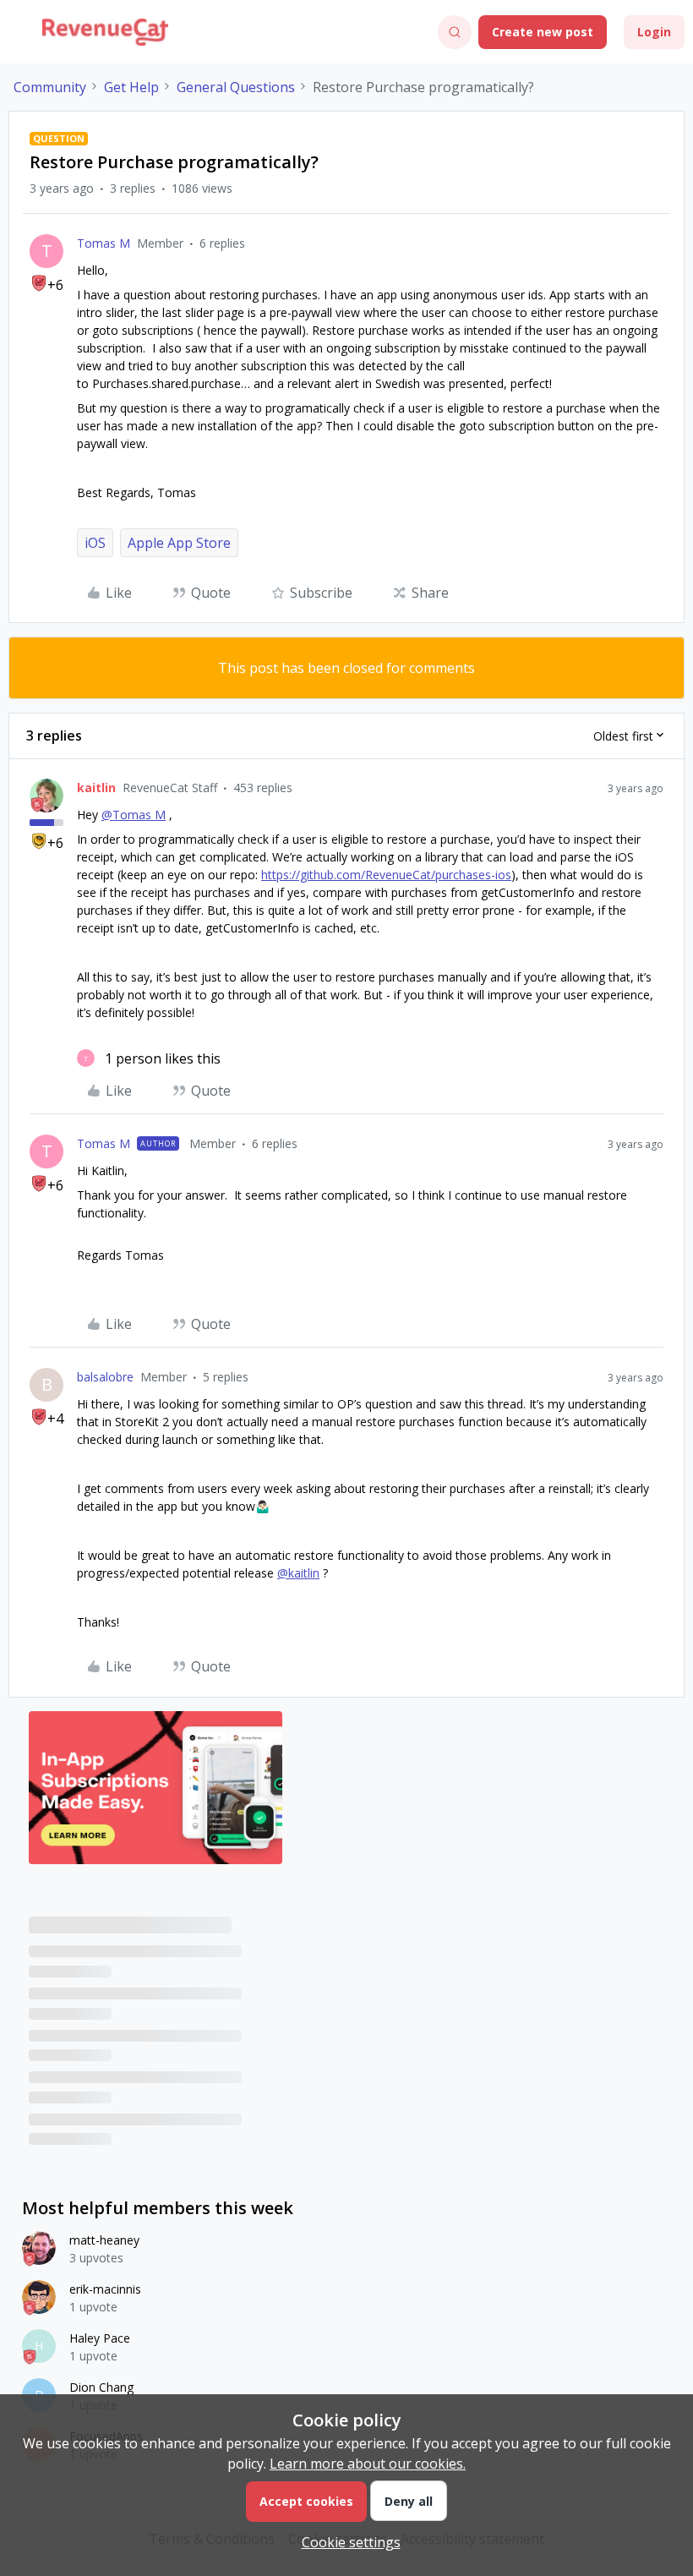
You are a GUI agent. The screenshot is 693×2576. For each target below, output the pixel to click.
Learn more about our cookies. (368, 2464)
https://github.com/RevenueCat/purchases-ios (386, 875)
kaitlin (96, 788)
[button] (19, 35)
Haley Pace (100, 2338)
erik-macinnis (105, 2289)
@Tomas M (134, 815)
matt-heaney (104, 2240)
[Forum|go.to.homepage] (105, 32)
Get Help (131, 87)
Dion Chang (101, 2387)
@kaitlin (298, 1573)
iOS (95, 543)
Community (50, 87)
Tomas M (104, 243)
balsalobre (105, 1377)
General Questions (236, 87)
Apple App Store (179, 543)
